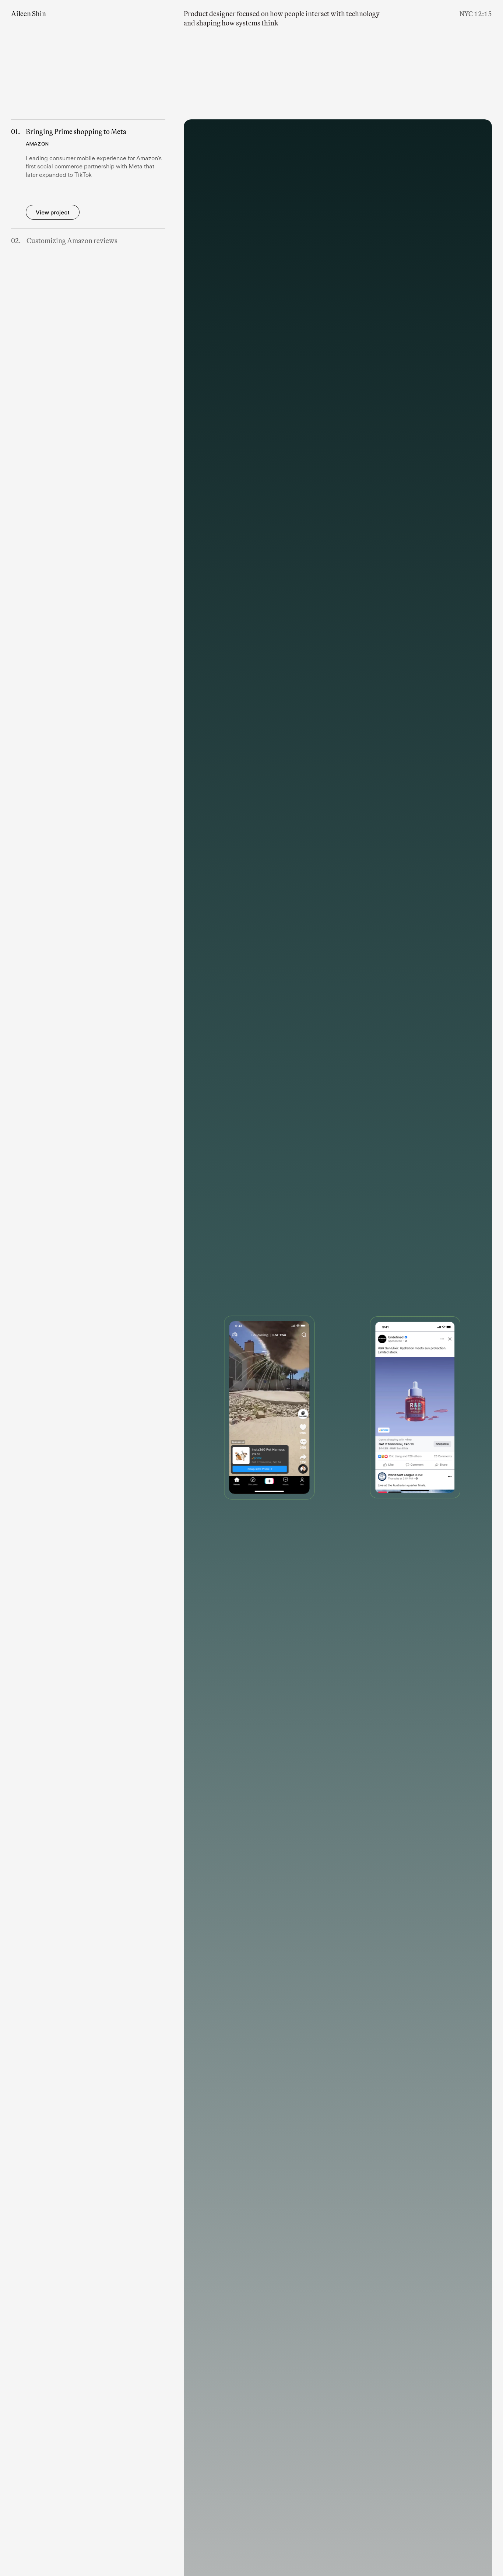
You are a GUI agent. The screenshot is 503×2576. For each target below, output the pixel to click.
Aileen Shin (29, 14)
